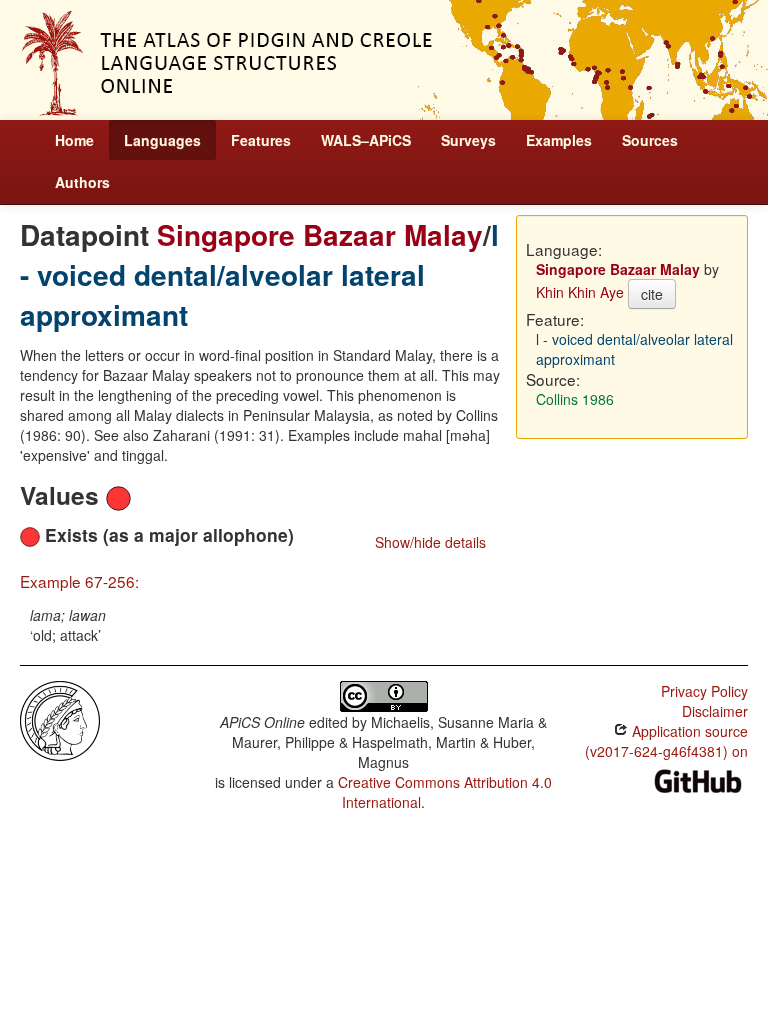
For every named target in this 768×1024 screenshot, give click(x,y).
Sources (650, 140)
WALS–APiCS (366, 140)
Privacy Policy (704, 691)
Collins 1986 (575, 399)
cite (652, 294)
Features (261, 140)
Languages (162, 140)
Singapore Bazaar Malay (320, 234)
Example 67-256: (79, 581)
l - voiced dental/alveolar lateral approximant (259, 274)
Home (74, 140)
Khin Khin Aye (580, 292)
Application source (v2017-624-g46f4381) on (666, 741)
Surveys (468, 140)
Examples (559, 140)
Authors (82, 182)
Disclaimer (715, 711)
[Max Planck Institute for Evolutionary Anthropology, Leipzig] (60, 719)
